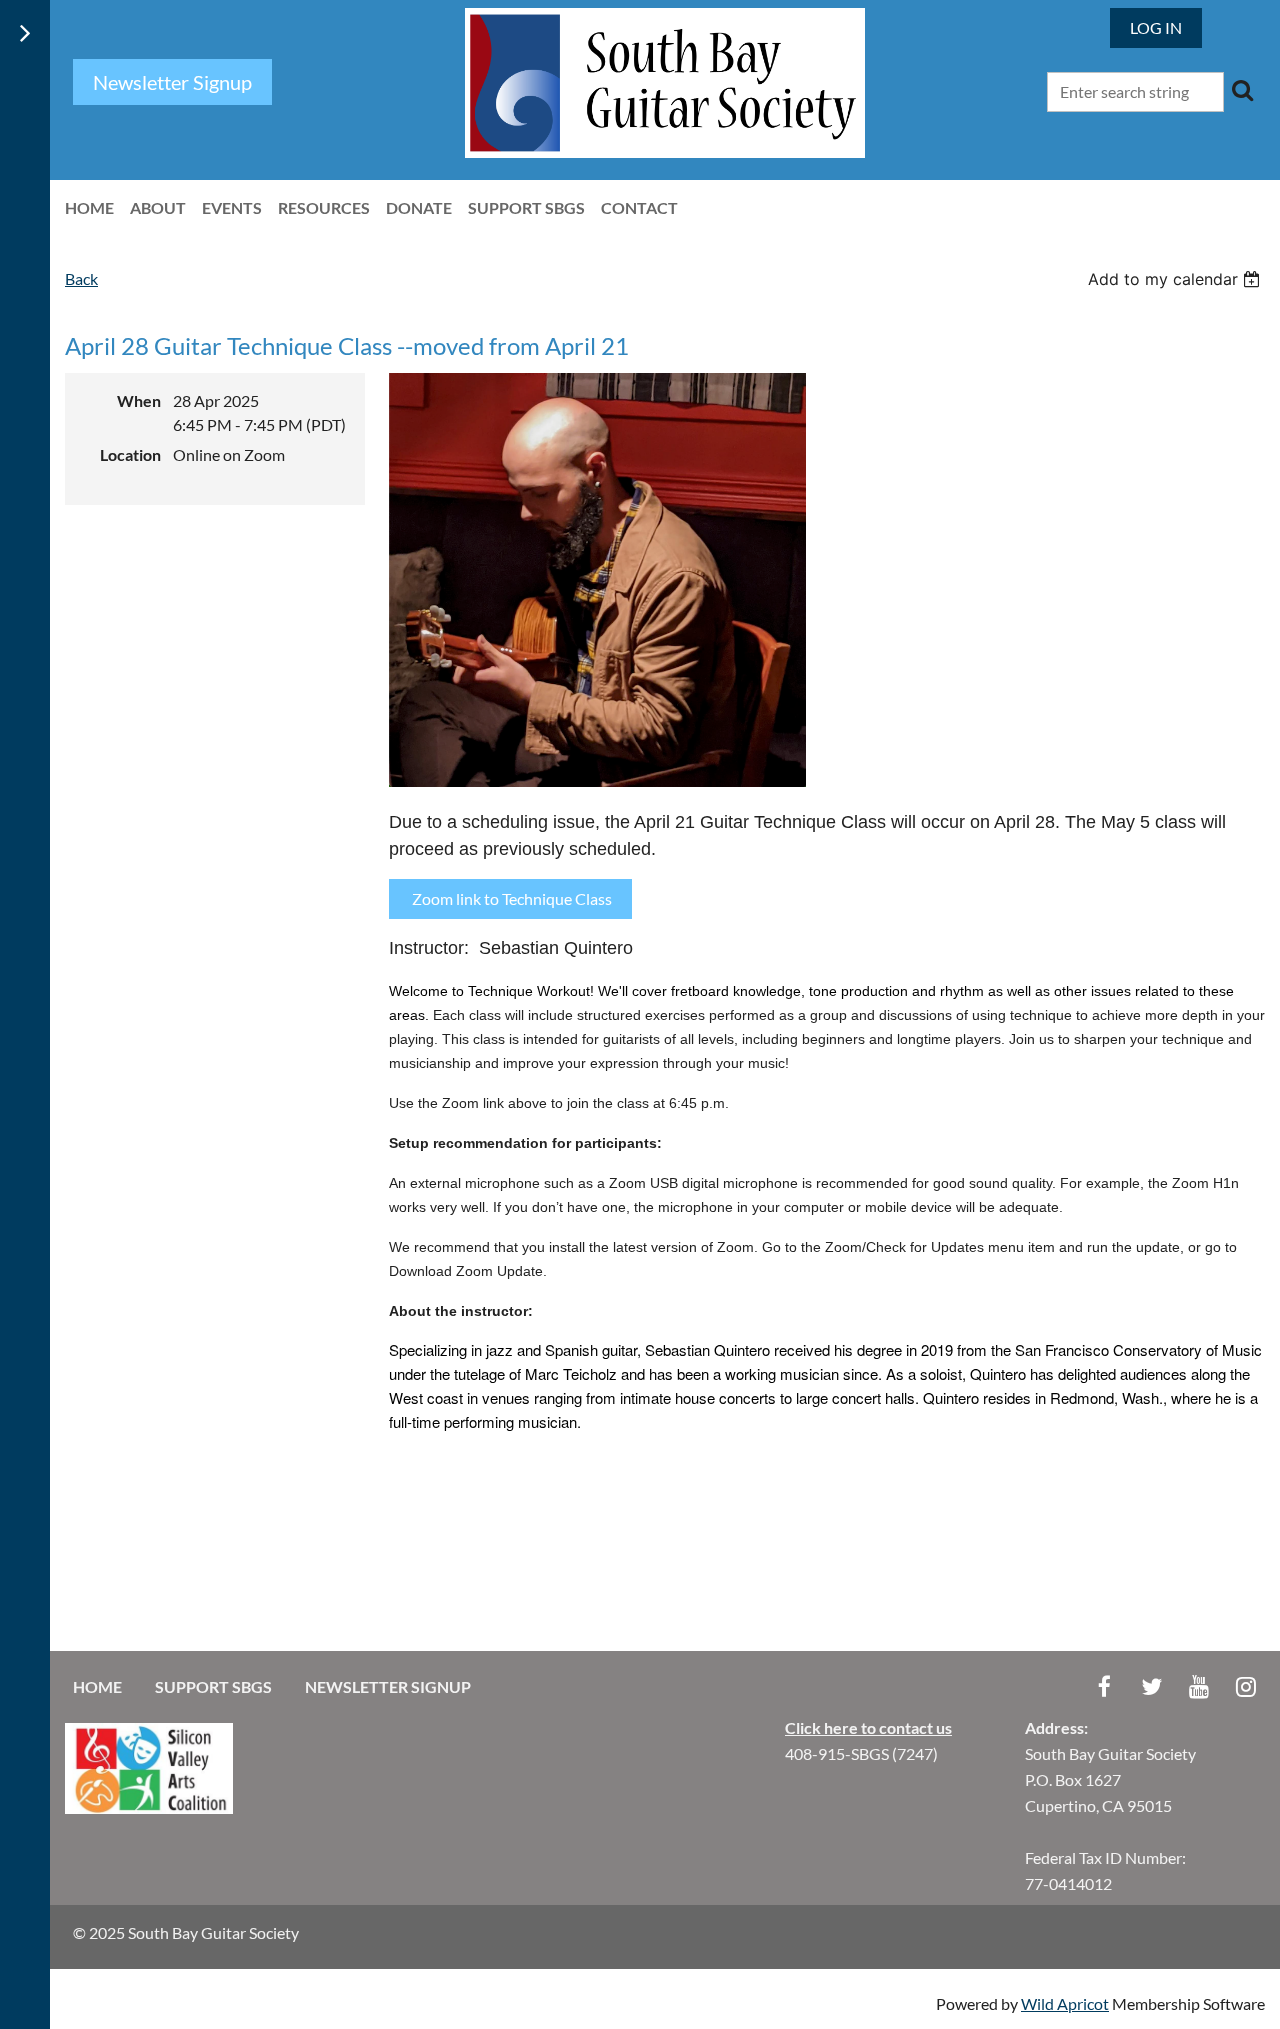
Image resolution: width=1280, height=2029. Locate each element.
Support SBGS (213, 1686)
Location (130, 454)
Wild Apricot (1065, 2003)
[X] (1151, 1686)
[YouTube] (1198, 1686)
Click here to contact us (868, 1727)
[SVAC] (149, 1807)
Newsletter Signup (388, 1686)
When (139, 400)
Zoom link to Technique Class (510, 898)
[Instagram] (1245, 1686)
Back (81, 278)
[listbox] (1176, 279)
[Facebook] (1104, 1686)
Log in (1156, 27)
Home (97, 1686)
